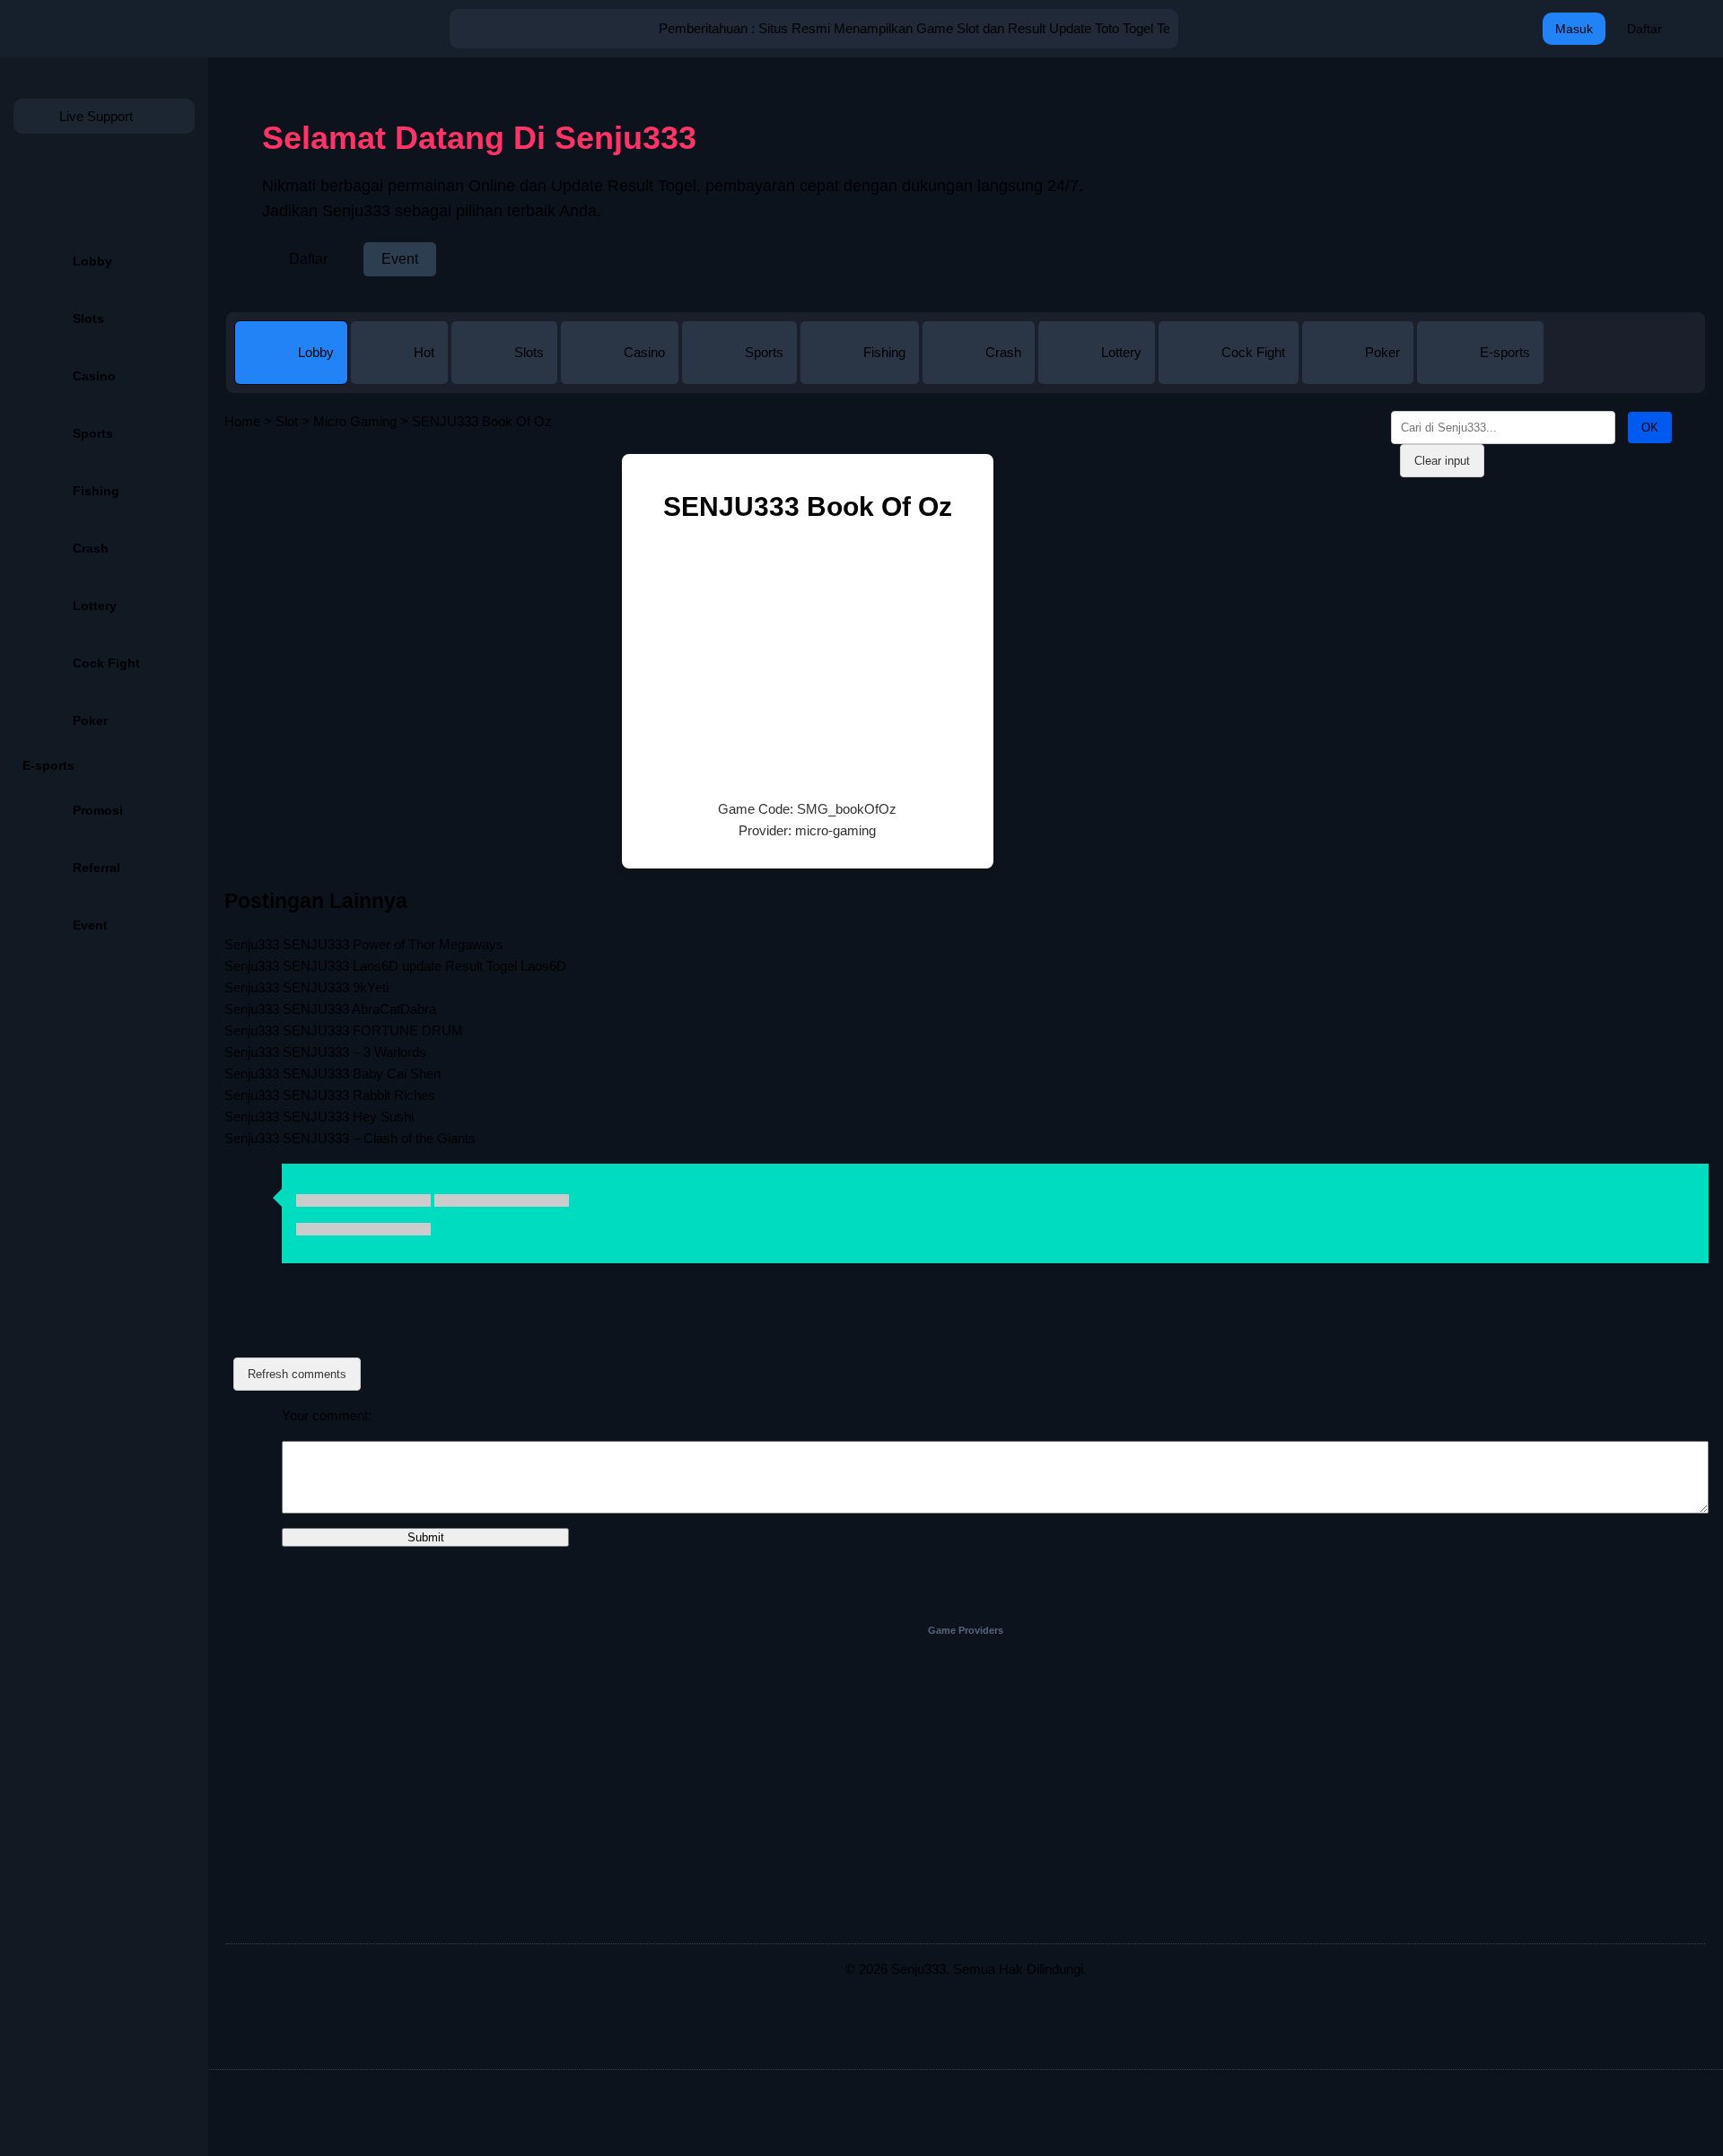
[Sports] (741, 370)
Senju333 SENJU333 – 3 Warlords (325, 1052)
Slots (88, 319)
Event (90, 925)
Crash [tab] (1003, 352)
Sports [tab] (764, 352)
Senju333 (918, 1969)
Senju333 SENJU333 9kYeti (306, 987)
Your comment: (327, 1415)
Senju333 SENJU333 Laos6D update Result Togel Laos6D (395, 966)
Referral (96, 868)
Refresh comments (297, 1374)
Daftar (1644, 29)
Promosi (98, 810)
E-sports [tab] (1505, 352)
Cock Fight (106, 663)
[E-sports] (1480, 370)
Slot (287, 421)
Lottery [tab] (1121, 352)
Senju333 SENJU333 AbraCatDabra (330, 1009)
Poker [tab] (1382, 352)
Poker (90, 720)
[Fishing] (861, 370)
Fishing (96, 491)
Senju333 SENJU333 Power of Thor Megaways (364, 944)
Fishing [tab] (884, 352)
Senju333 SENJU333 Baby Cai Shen (332, 1074)
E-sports (48, 765)
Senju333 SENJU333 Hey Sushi (319, 1117)
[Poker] (1360, 370)
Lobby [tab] (316, 352)
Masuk (1574, 29)
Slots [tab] (529, 352)
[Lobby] (293, 370)
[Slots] (506, 370)
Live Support (96, 116)
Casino (94, 376)
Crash (91, 548)
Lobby (92, 261)
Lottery (95, 606)
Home (242, 421)
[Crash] (980, 370)
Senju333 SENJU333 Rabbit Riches (330, 1095)
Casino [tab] (644, 352)
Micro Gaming (355, 421)
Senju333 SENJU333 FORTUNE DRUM (344, 1030)
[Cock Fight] (1230, 370)
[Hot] (401, 370)
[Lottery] (1098, 370)
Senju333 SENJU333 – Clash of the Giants (350, 1138)
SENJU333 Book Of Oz (808, 506)
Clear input (1442, 461)
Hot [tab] (424, 352)
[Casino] (621, 370)
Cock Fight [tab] (1253, 352)
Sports (93, 433)
